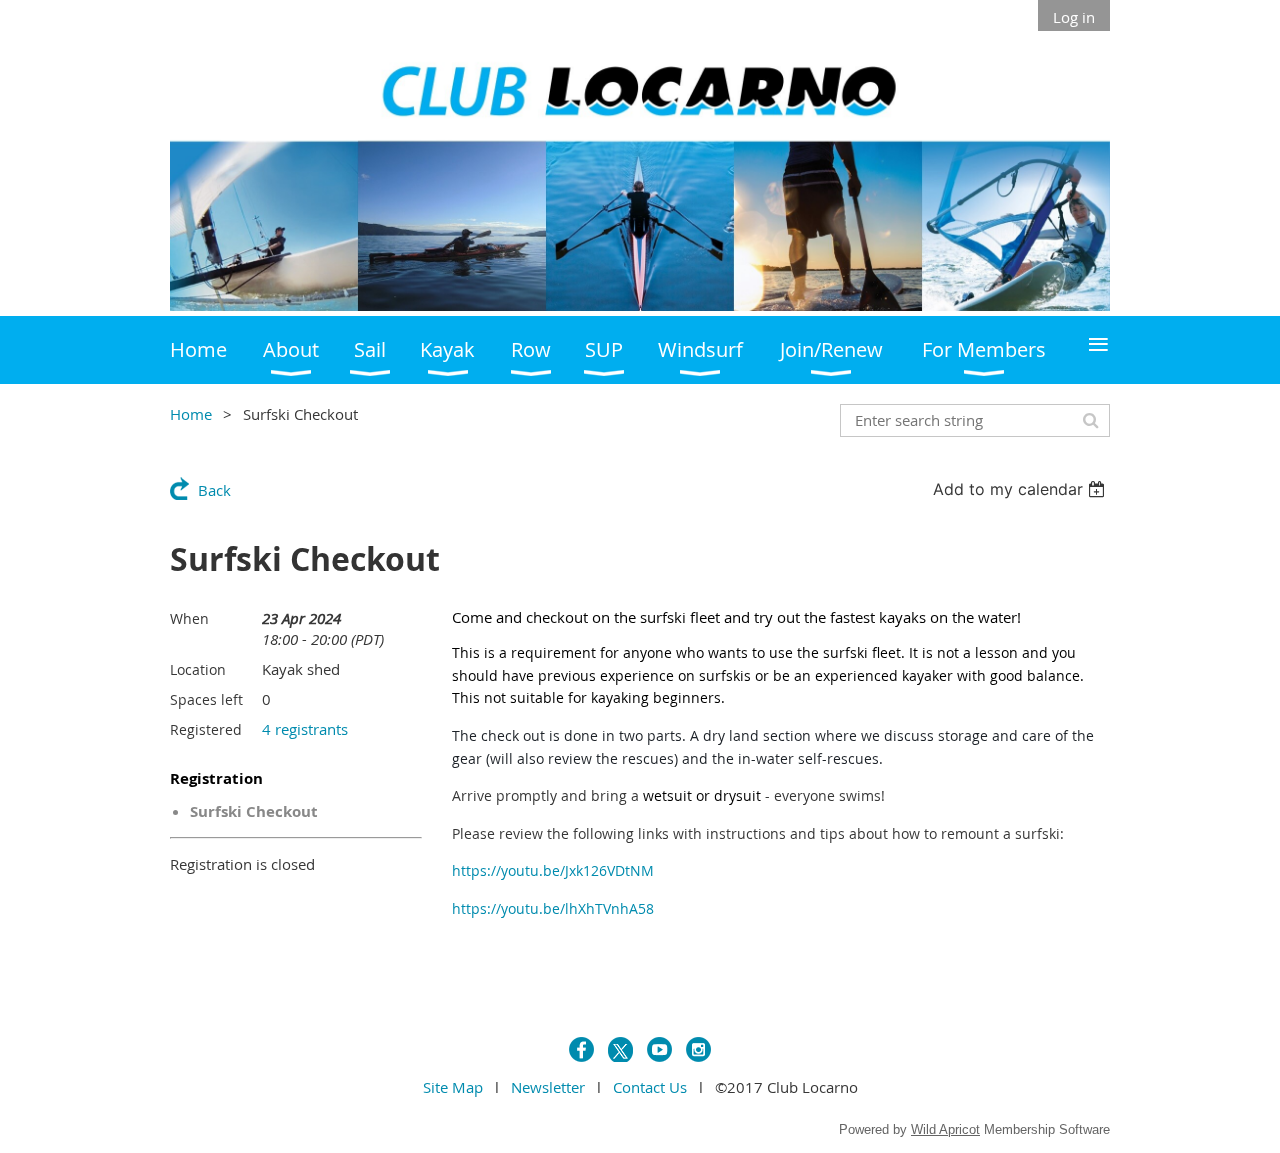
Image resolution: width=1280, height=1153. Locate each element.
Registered (206, 729)
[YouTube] (659, 1049)
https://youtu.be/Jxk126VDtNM (553, 870)
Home (191, 414)
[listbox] (1021, 489)
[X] (620, 1049)
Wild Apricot (945, 1129)
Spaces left (206, 699)
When (189, 618)
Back (214, 490)
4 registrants (305, 729)
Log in (1074, 17)
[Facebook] (581, 1049)
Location (198, 669)
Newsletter (548, 1087)
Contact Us (650, 1087)
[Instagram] (698, 1049)
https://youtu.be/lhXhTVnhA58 (553, 908)
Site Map (453, 1087)
